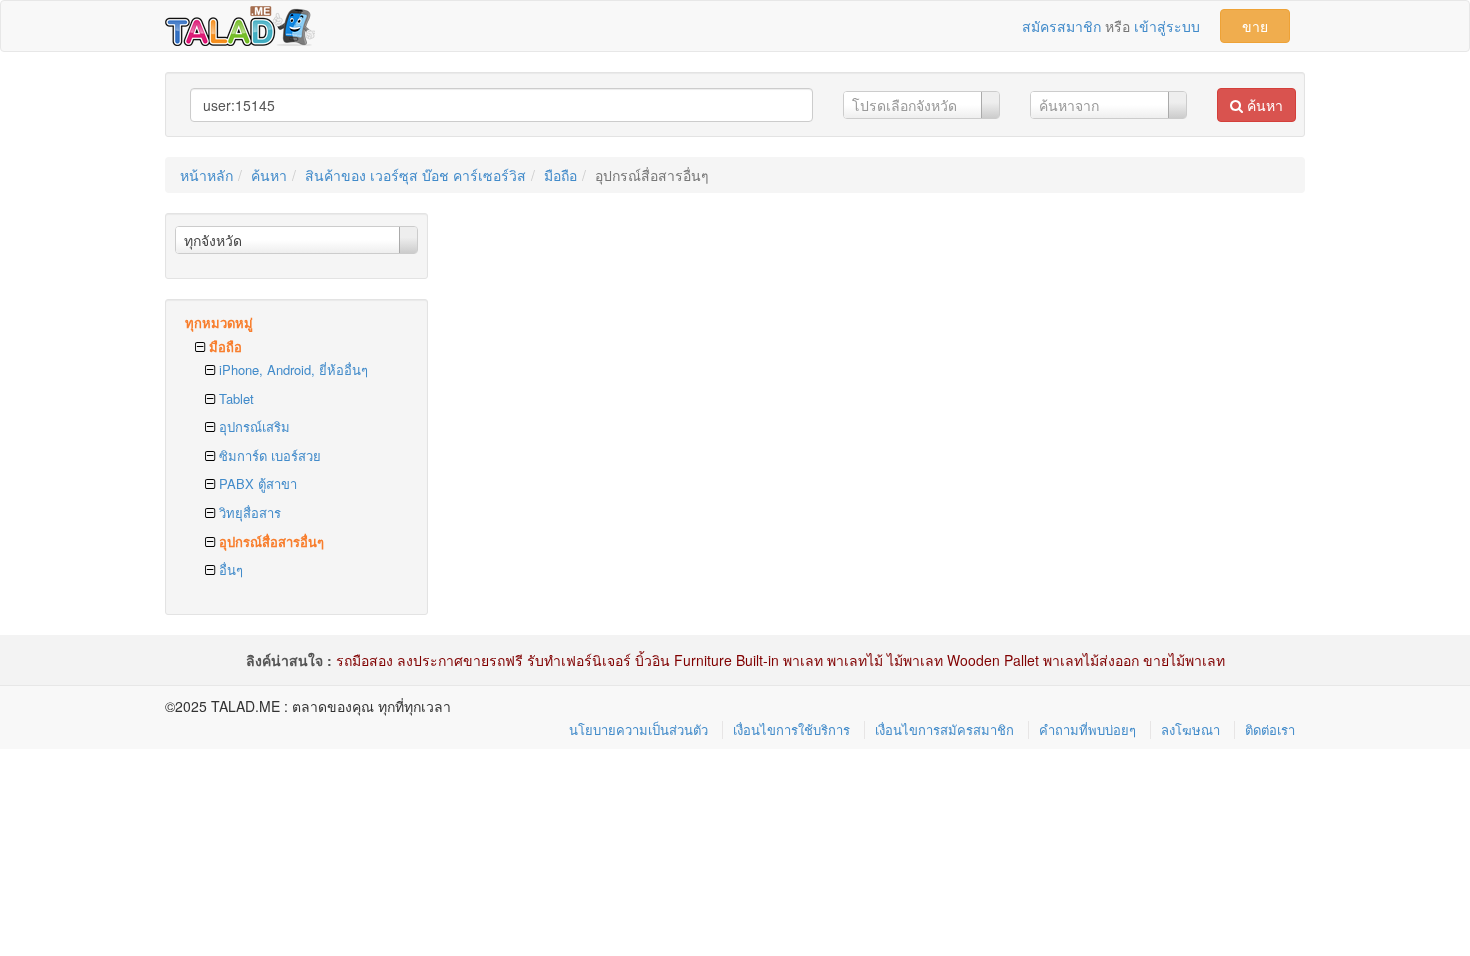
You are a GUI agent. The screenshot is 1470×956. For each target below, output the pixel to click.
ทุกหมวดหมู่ (219, 322)
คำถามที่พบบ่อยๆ (1087, 729)
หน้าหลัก (206, 175)
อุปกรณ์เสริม (252, 426)
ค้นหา (1263, 105)
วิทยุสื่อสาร (248, 512)
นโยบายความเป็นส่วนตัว (638, 729)
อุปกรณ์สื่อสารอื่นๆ (269, 541)
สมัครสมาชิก (1061, 26)
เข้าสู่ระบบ (1167, 26)
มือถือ (560, 175)
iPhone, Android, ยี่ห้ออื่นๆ (291, 369)
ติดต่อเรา (1270, 729)
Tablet (234, 398)
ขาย (1255, 26)
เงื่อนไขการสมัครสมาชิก (944, 729)
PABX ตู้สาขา (256, 483)
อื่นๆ (229, 569)
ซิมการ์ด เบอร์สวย (268, 455)
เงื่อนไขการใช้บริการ (791, 729)
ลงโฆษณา (1190, 729)
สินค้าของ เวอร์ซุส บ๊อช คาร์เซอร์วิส (415, 175)
